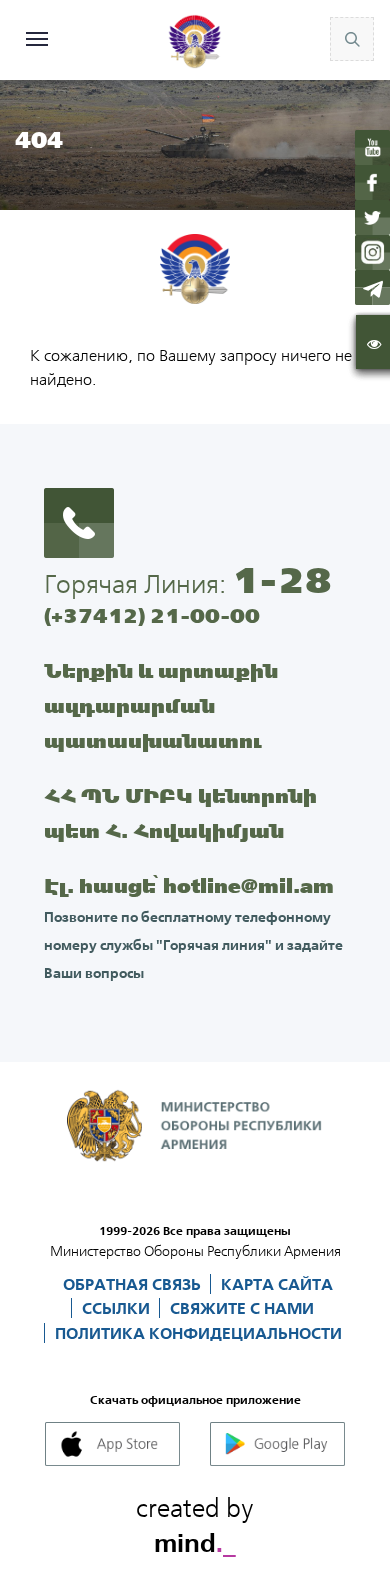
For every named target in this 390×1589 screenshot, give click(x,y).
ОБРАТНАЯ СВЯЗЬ (134, 1284)
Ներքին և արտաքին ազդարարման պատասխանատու (161, 705)
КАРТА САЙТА (277, 1284)
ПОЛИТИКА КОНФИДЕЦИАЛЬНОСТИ (198, 1333)
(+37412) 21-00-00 (152, 615)
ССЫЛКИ (118, 1308)
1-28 (282, 580)
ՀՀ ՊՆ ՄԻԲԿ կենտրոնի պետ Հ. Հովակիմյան (180, 813)
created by (195, 1522)
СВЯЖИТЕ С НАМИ (242, 1308)
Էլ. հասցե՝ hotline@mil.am (189, 885)
